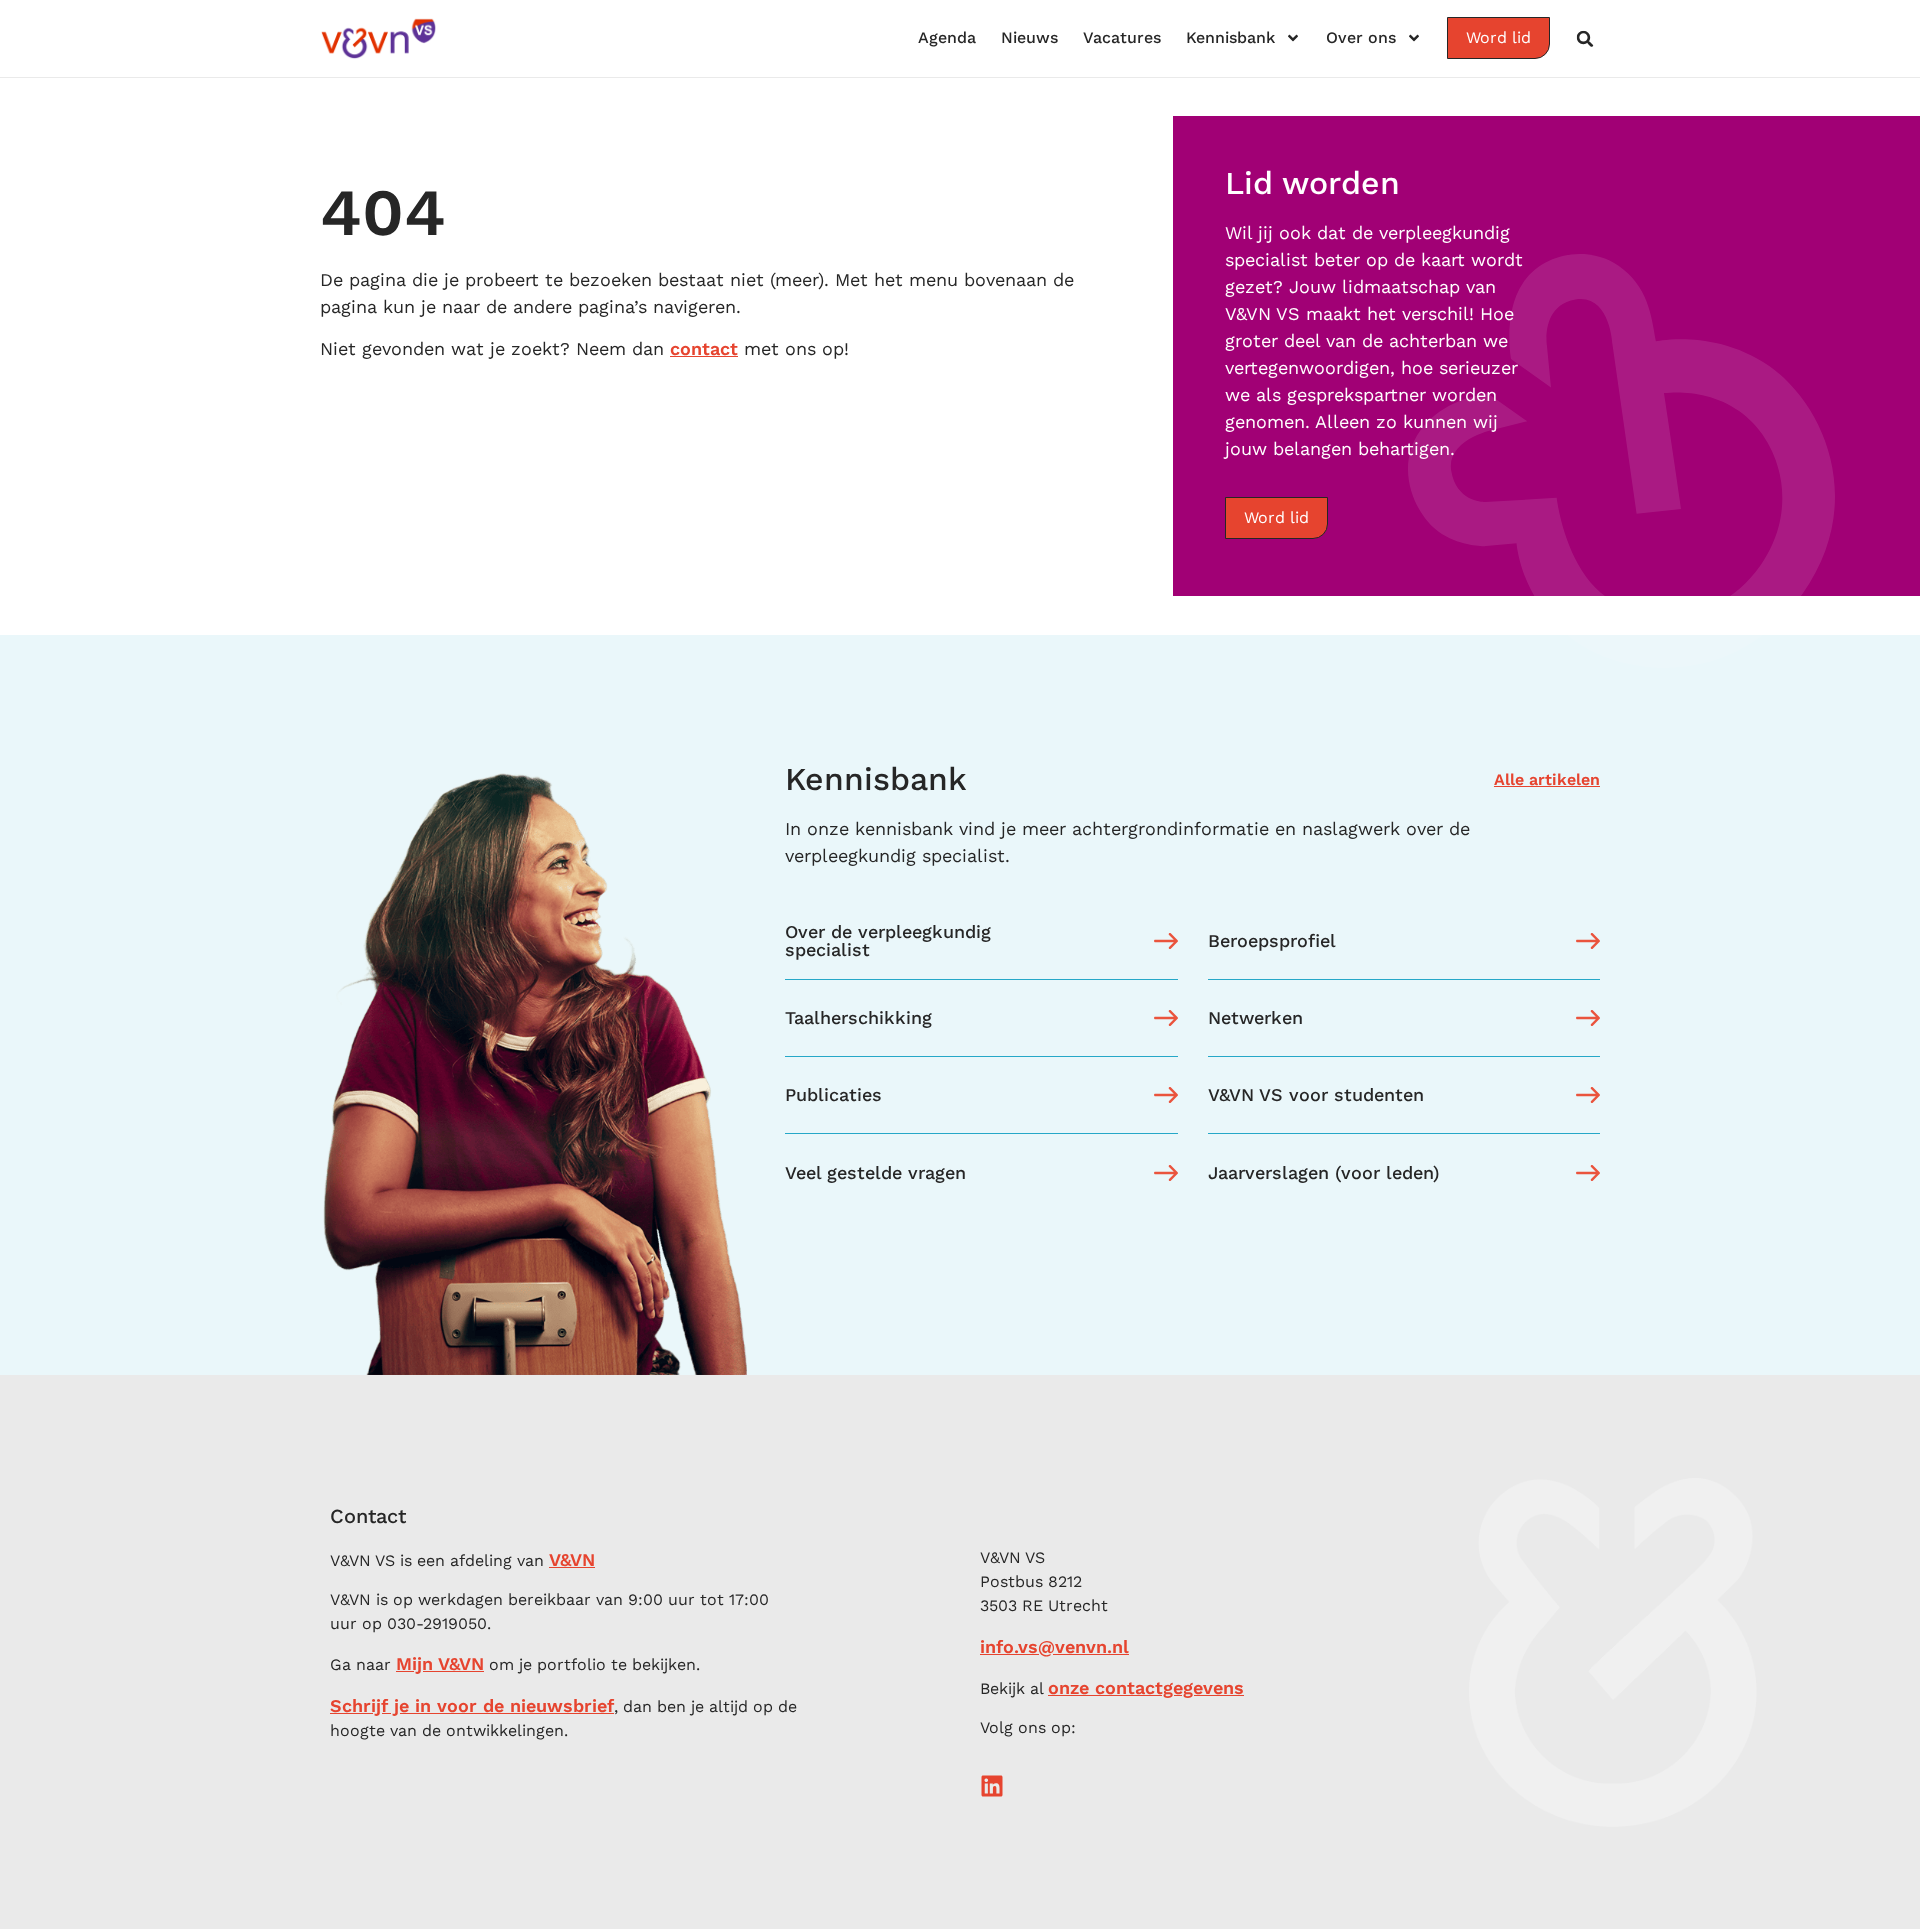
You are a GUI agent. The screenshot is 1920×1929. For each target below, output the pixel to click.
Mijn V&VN (440, 1663)
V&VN (572, 1559)
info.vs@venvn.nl (1054, 1646)
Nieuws (1029, 37)
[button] (1585, 39)
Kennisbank (1230, 37)
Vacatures (1122, 37)
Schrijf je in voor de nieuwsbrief (472, 1705)
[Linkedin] (992, 1786)
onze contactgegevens (1146, 1687)
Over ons (1361, 37)
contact (704, 348)
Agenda (947, 37)
